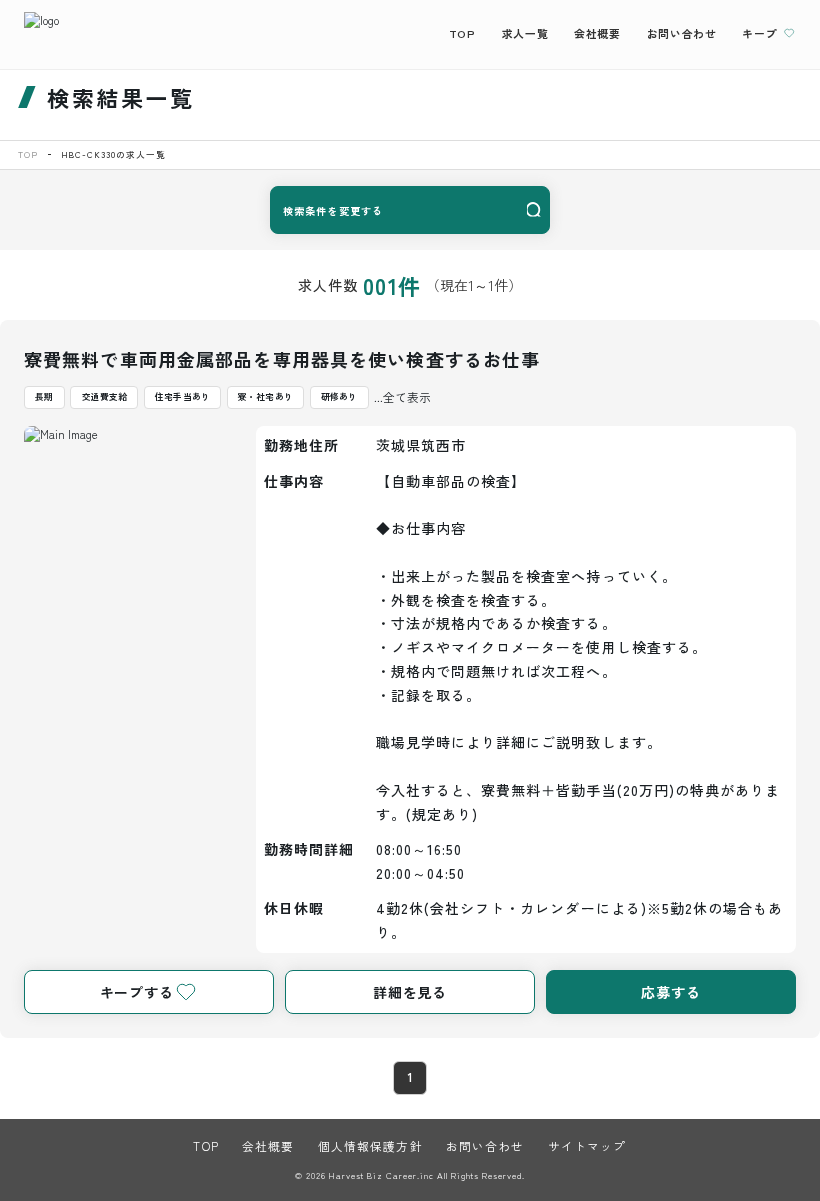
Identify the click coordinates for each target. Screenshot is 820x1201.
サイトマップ (587, 1146)
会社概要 (597, 33)
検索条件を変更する (333, 210)
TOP (462, 33)
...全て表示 (402, 397)
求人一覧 (525, 33)
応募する (671, 992)
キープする (137, 992)
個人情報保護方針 (370, 1146)
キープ (759, 33)
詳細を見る (410, 992)
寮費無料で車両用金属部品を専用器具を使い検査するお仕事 (282, 359)
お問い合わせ (682, 33)
